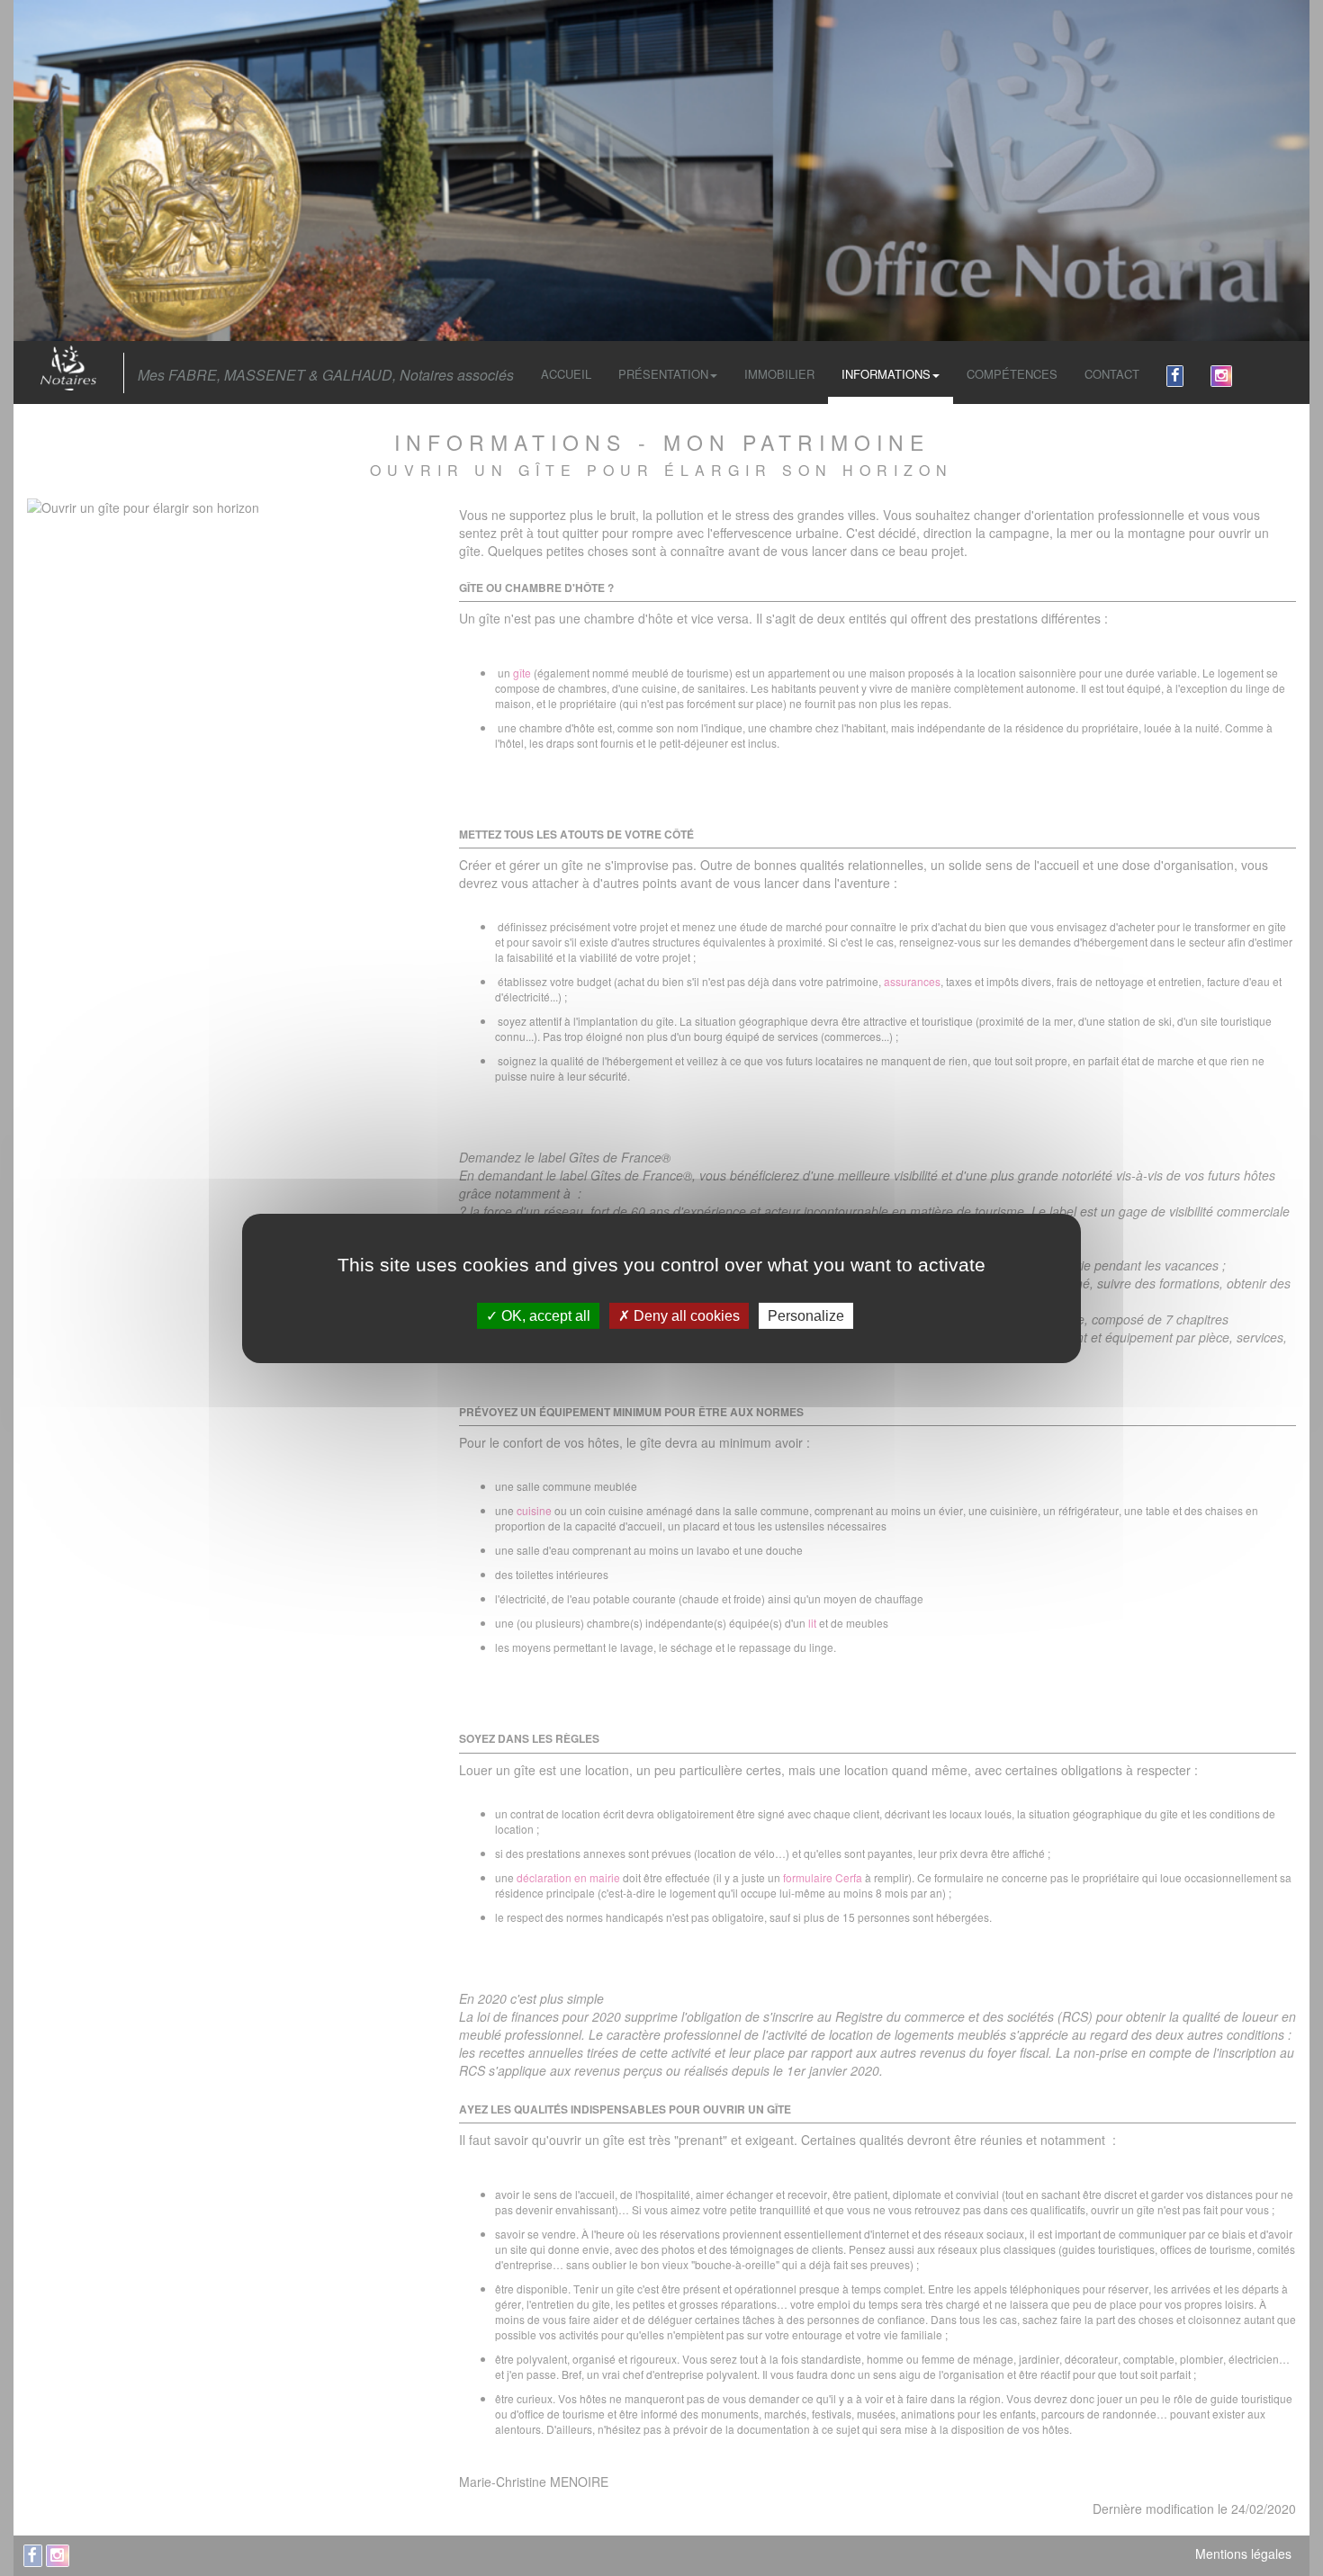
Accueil (566, 374)
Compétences (1012, 374)
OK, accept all (544, 1315)
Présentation (663, 374)
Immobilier (779, 374)
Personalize (806, 1315)
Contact (1112, 374)
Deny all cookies (685, 1315)
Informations (886, 374)
